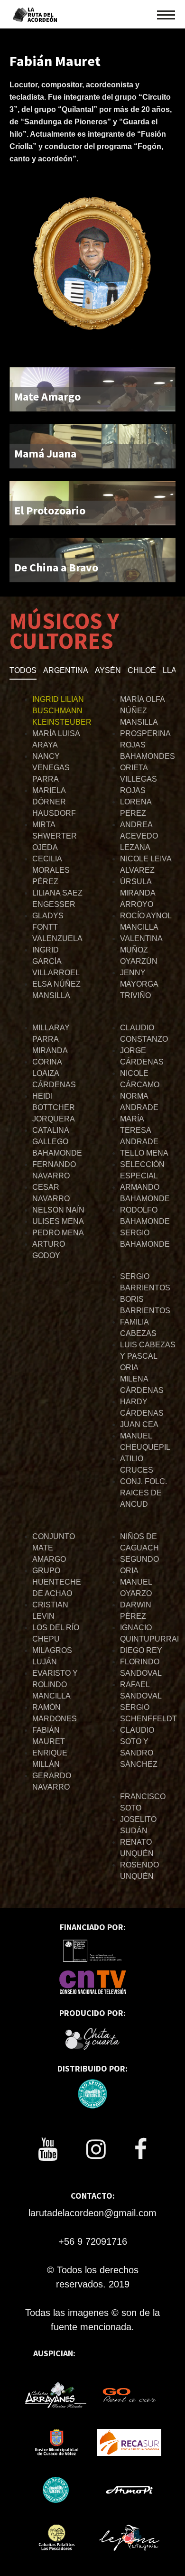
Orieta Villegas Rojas (139, 779)
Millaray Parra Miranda (51, 1039)
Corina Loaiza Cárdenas (54, 1073)
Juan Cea (139, 1424)
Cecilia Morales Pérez (51, 870)
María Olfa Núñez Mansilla (142, 711)
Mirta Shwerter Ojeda (55, 836)
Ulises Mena (58, 1221)
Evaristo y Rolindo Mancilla (55, 1685)
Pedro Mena (58, 1233)
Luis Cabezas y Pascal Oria (148, 1356)
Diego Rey (141, 1650)
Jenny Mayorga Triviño (139, 984)
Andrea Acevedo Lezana (139, 836)
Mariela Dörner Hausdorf (54, 802)
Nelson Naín (58, 1210)
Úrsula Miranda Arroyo (138, 893)
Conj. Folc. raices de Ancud (143, 1493)
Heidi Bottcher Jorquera (54, 1107)
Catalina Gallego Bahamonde (57, 1142)
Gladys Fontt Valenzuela (57, 927)
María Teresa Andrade (139, 1130)
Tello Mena (144, 1153)
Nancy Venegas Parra (51, 768)
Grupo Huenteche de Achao (57, 1582)
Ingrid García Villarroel (56, 961)
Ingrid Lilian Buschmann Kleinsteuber (62, 711)
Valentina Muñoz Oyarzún (141, 950)
